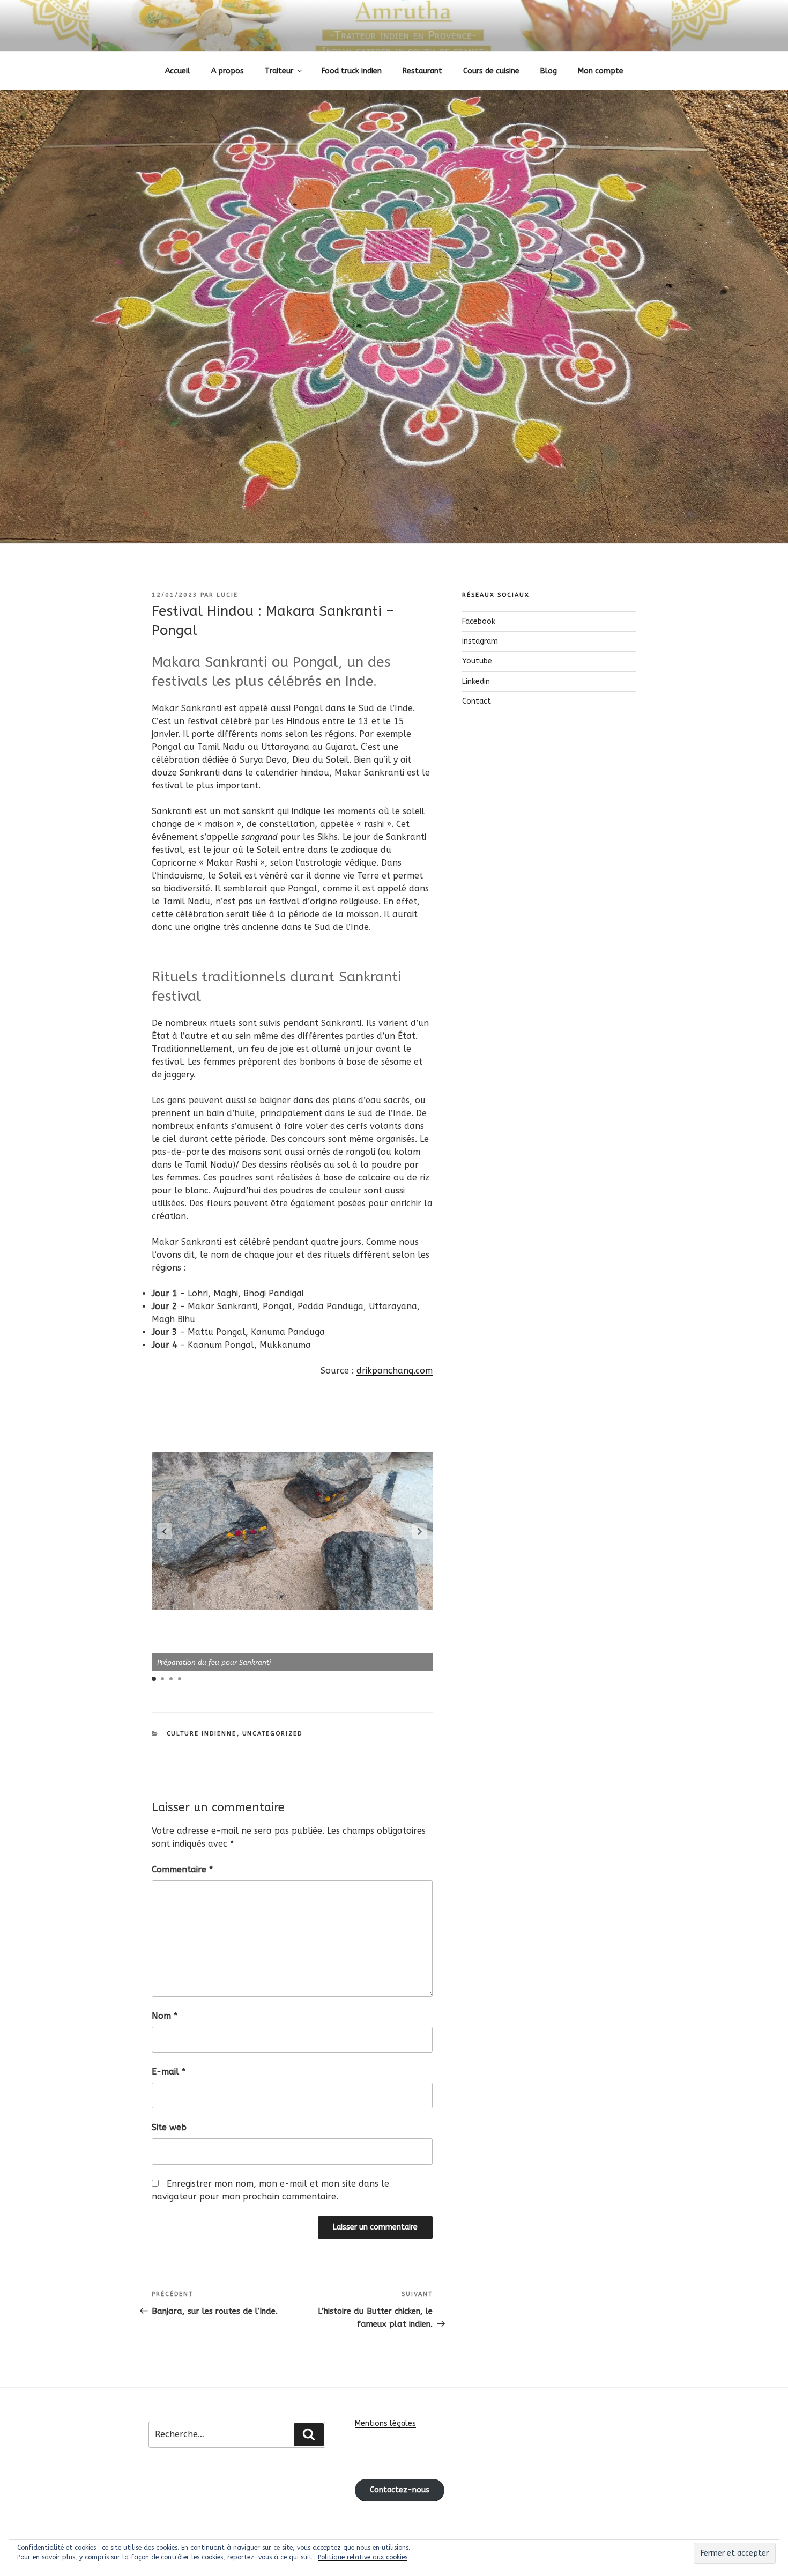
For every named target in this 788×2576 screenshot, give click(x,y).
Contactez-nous (400, 2490)
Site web (169, 2127)
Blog (549, 71)
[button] (165, 1531)
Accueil (178, 71)
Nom (165, 2016)
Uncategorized (273, 1734)
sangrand (259, 837)
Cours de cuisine (491, 71)
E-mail (169, 2072)
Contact (477, 701)
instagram (480, 641)
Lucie (227, 595)
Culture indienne (202, 1734)
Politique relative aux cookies (363, 2557)
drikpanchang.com (395, 1371)
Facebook (479, 621)
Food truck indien (352, 71)
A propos (228, 71)
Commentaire (182, 1869)
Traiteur (279, 71)
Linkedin (476, 681)
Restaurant (422, 71)
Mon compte (601, 71)
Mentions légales (385, 2423)
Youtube (477, 661)
